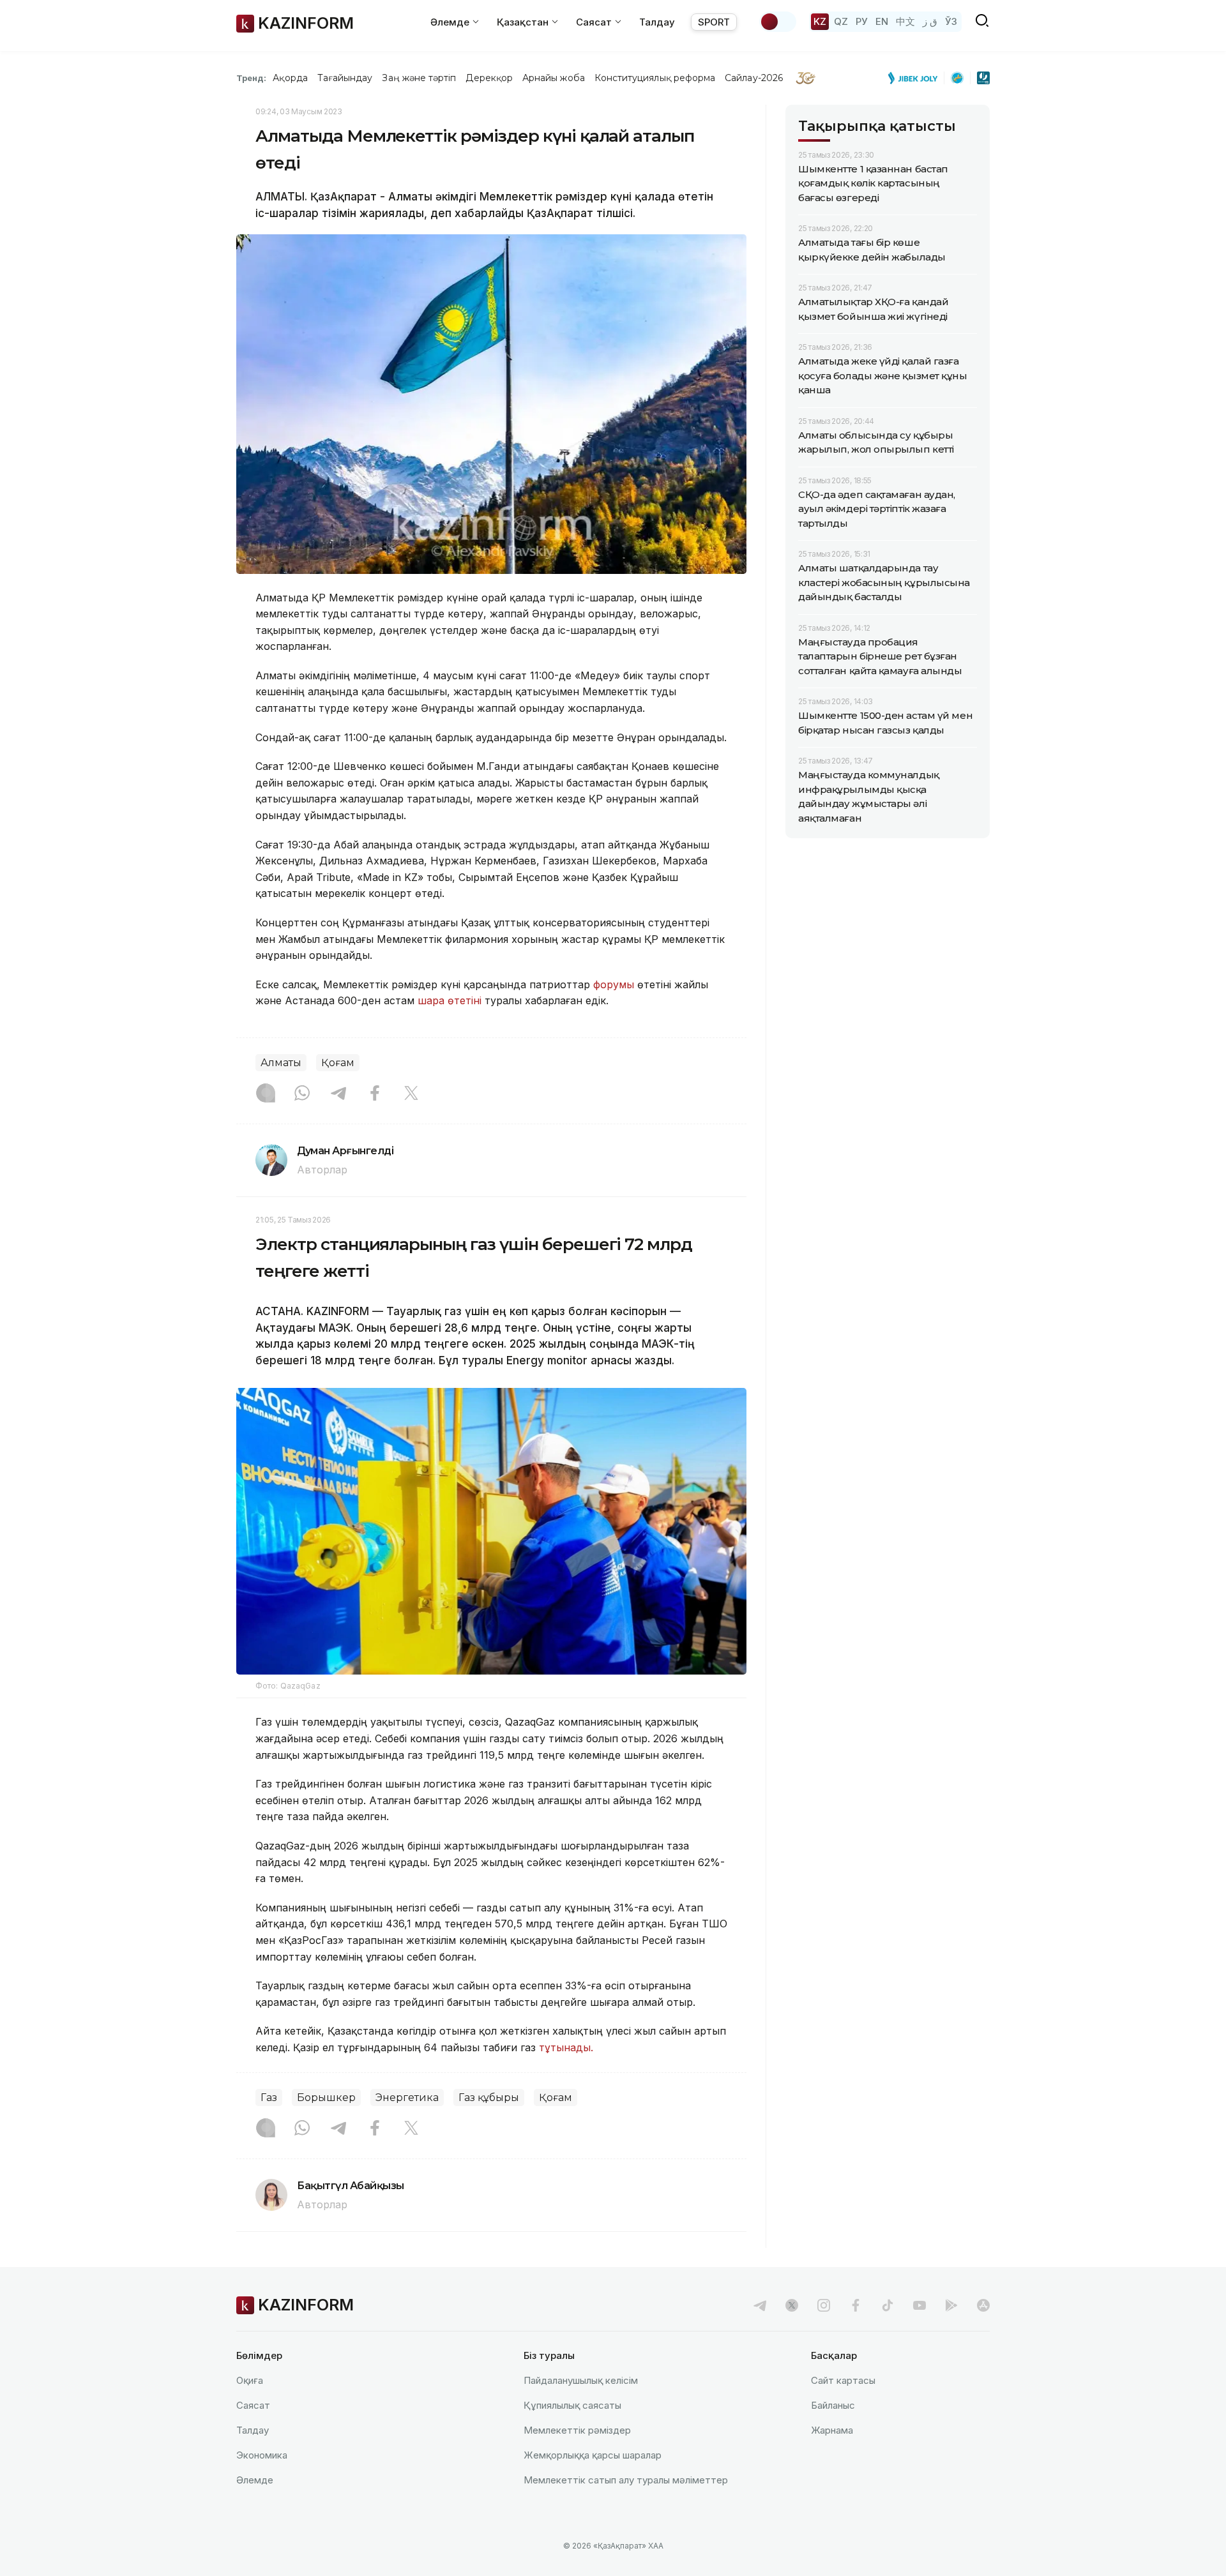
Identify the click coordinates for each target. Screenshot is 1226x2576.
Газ (269, 2098)
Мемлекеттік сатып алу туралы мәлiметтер (626, 2480)
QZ (841, 21)
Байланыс (833, 2405)
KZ (820, 21)
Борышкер (326, 2098)
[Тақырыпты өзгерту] (778, 22)
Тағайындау (345, 78)
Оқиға (250, 2380)
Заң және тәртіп (419, 78)
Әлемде (255, 2480)
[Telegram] (338, 1094)
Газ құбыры (489, 2098)
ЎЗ (951, 21)
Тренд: (251, 78)
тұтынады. (568, 2047)
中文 (905, 21)
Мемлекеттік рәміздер (577, 2430)
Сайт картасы (843, 2380)
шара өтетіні (450, 1000)
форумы (614, 984)
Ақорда (290, 78)
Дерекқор (489, 78)
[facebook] (856, 2305)
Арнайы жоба (554, 78)
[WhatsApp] (302, 1094)
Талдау (657, 22)
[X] (411, 1094)
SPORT (714, 22)
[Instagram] (266, 1094)
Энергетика (407, 2098)
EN (882, 21)
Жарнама (832, 2430)
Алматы (281, 1063)
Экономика (262, 2455)
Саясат (253, 2405)
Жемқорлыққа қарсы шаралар (593, 2455)
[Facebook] (375, 1094)
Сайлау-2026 (754, 78)
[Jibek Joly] (916, 78)
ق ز (930, 21)
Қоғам (338, 1063)
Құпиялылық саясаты (572, 2405)
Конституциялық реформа (655, 78)
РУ (862, 21)
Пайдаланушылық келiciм (581, 2380)
